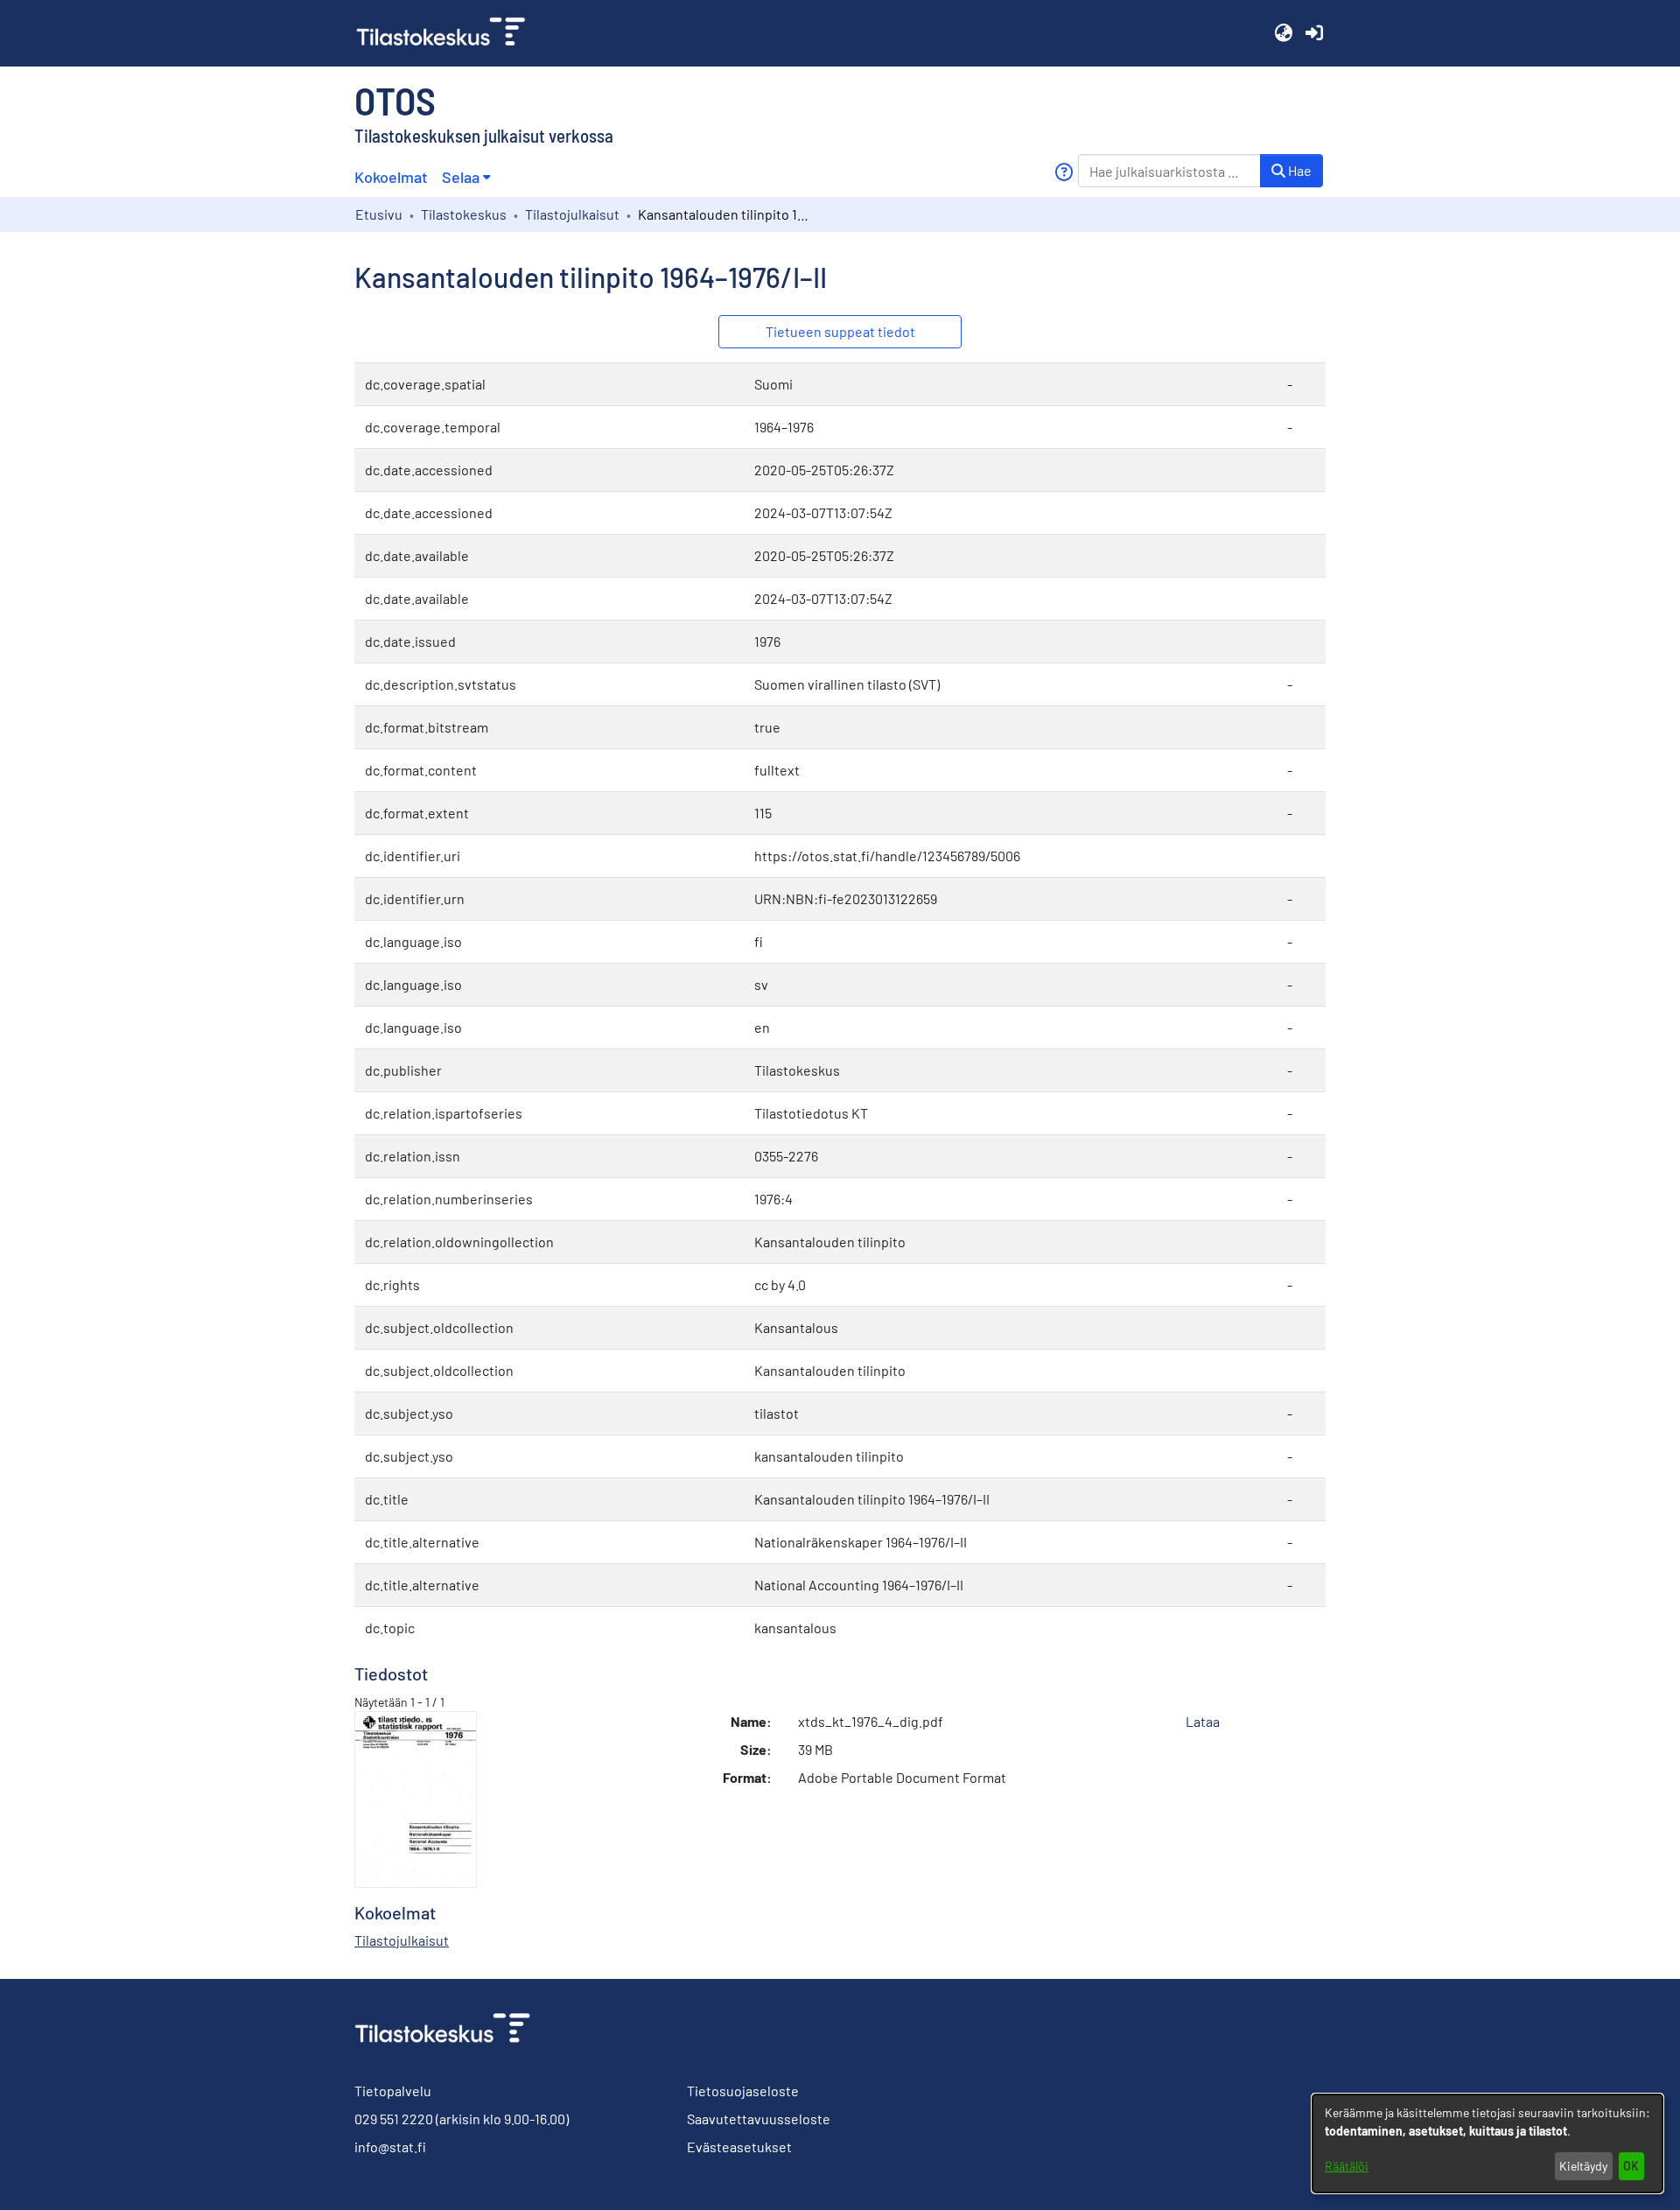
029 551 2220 (394, 2119)
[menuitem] (466, 177)
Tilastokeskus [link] (464, 214)
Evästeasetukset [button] (739, 2147)
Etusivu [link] (379, 214)
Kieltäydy (1583, 2166)
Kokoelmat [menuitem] (391, 177)
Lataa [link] (1203, 1721)
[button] (1283, 33)
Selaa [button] (461, 177)
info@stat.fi (390, 2147)
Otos (395, 100)
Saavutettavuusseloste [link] (759, 2119)
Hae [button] (1298, 170)
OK (1631, 2166)
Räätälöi (1347, 2166)
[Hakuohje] (1064, 172)
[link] (448, 33)
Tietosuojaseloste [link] (743, 2091)
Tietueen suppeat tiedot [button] (840, 331)
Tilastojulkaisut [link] (572, 214)
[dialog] (1487, 2143)
